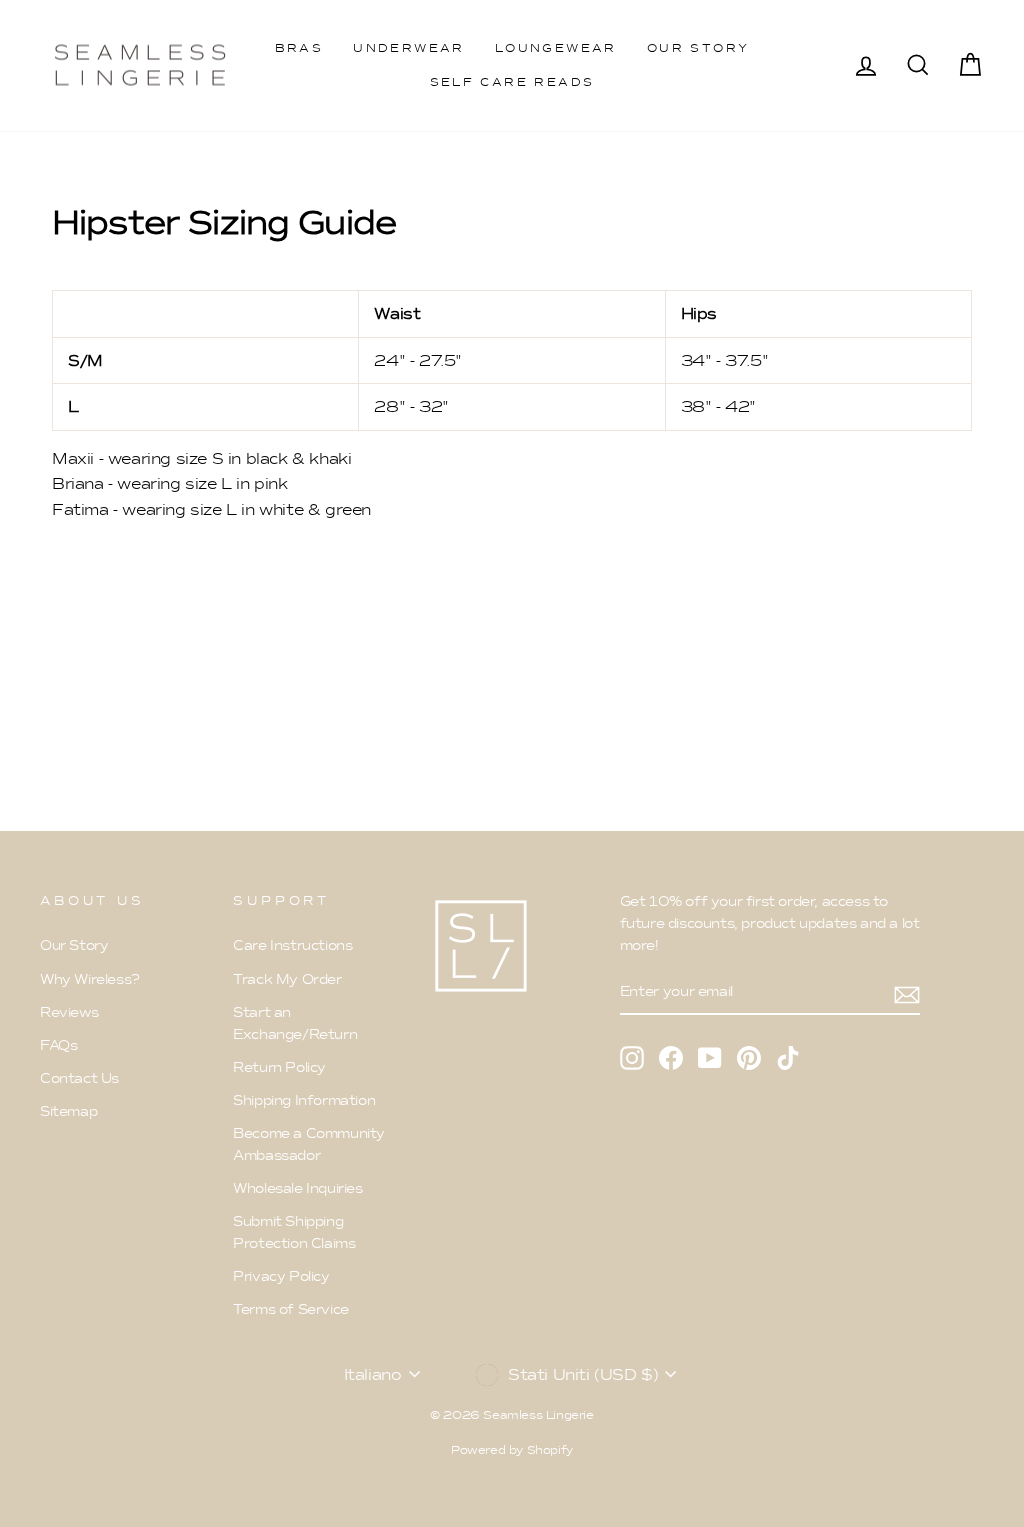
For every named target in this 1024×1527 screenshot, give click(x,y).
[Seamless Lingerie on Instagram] (632, 1057)
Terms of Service (291, 1309)
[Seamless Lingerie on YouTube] (710, 1057)
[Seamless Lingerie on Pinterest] (749, 1057)
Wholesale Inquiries (297, 1188)
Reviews (69, 1012)
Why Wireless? (90, 979)
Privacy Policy (281, 1276)
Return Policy (279, 1067)
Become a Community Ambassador (309, 1144)
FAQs (58, 1045)
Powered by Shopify (512, 1450)
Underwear (409, 48)
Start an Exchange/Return (295, 1023)
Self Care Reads (512, 82)
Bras (299, 48)
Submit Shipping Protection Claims (294, 1232)
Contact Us (79, 1078)
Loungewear (556, 48)
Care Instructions (292, 945)
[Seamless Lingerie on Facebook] (671, 1057)
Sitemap (68, 1111)
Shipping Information (304, 1100)
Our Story (698, 48)
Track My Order (287, 979)
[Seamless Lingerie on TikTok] (788, 1057)
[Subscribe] (907, 993)
